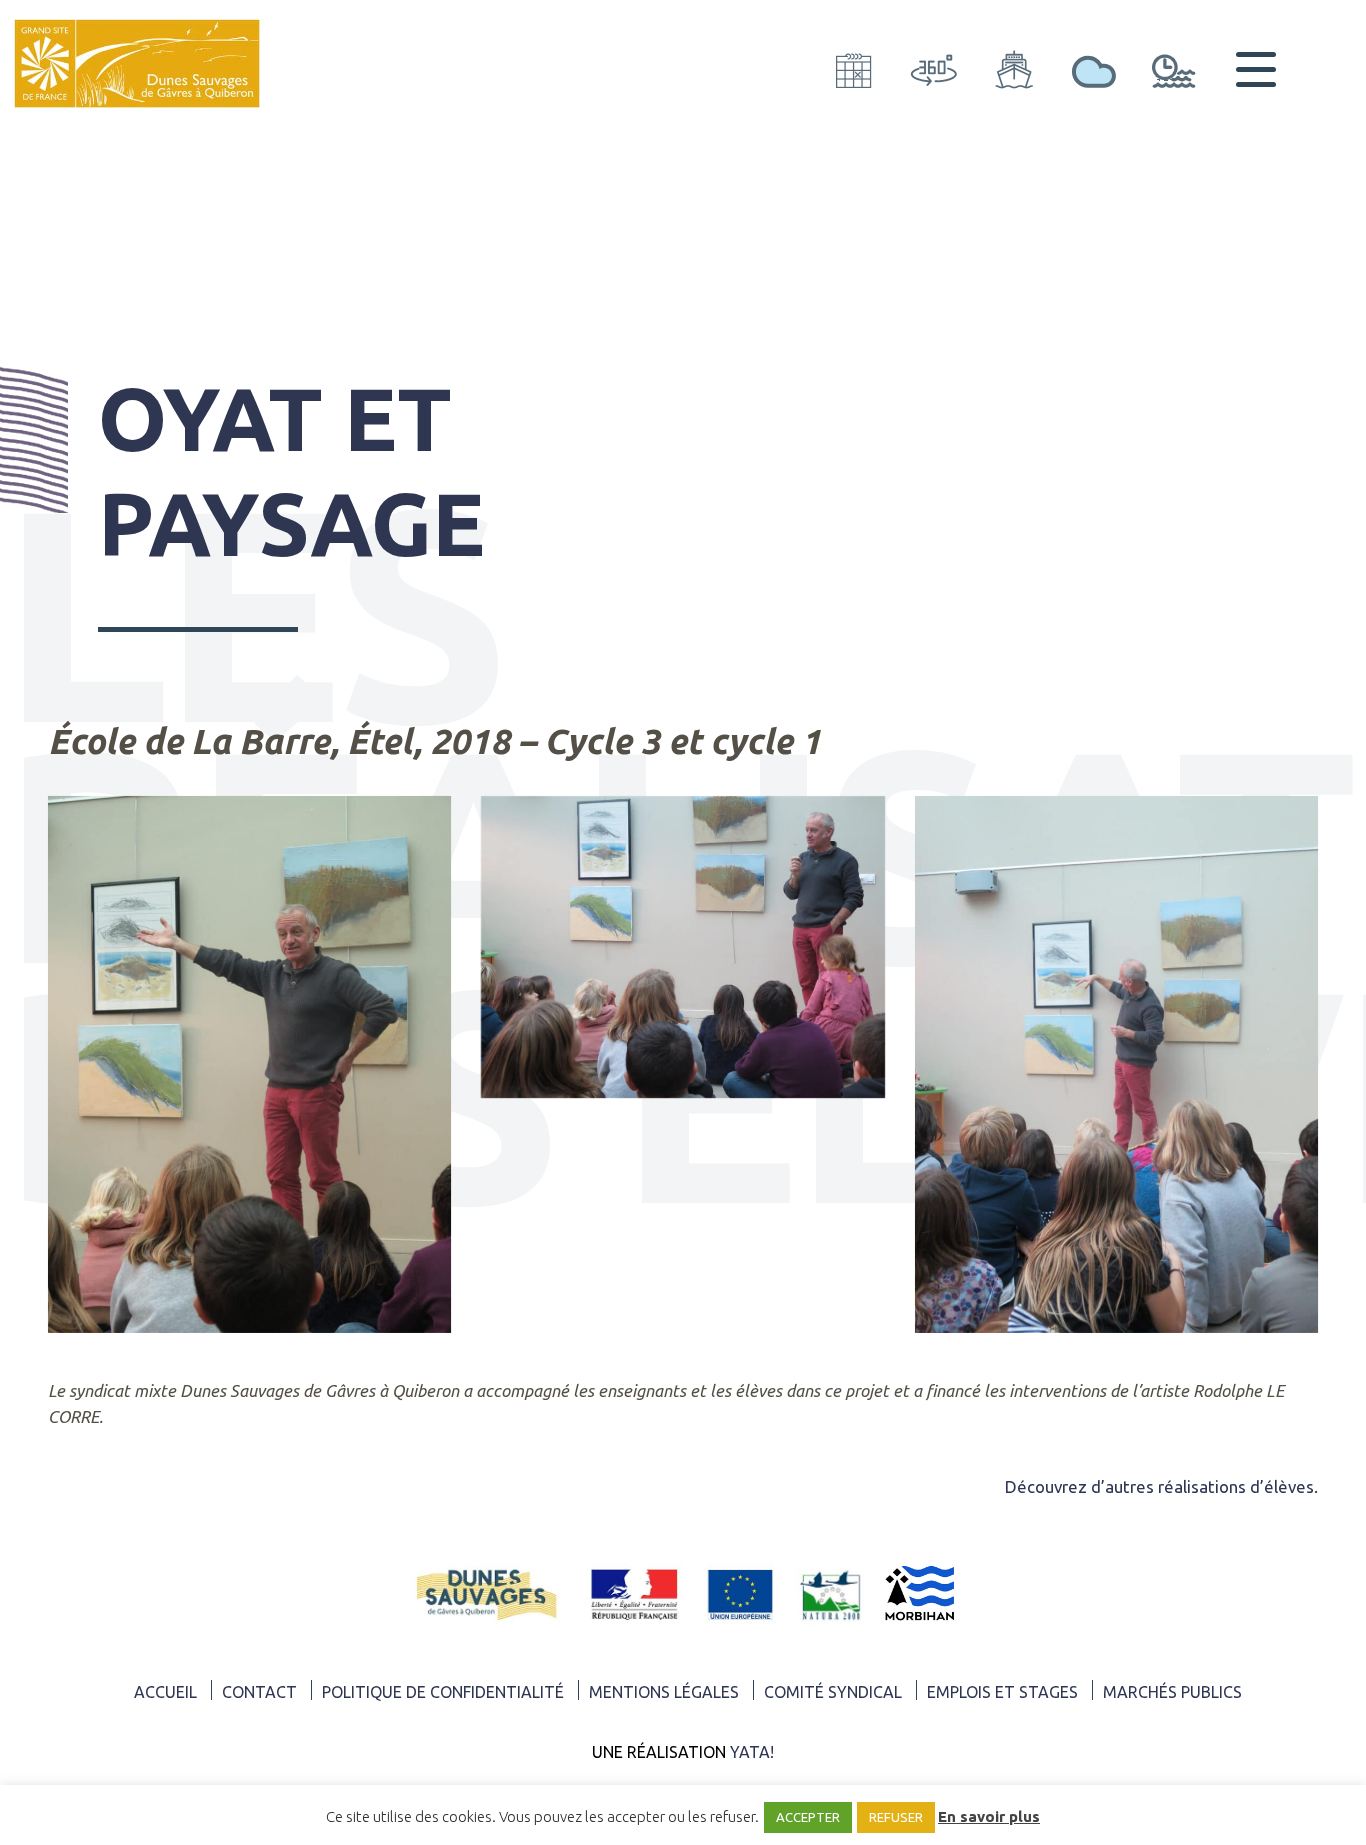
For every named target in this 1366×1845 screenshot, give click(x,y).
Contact (259, 1692)
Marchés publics (1172, 1692)
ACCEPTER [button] (808, 1817)
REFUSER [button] (896, 1817)
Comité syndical (833, 1692)
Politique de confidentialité (443, 1692)
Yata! (752, 1752)
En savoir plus (989, 1816)
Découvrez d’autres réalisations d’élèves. (1161, 1486)
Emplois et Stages (1002, 1692)
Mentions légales (664, 1692)
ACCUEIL (165, 1692)
